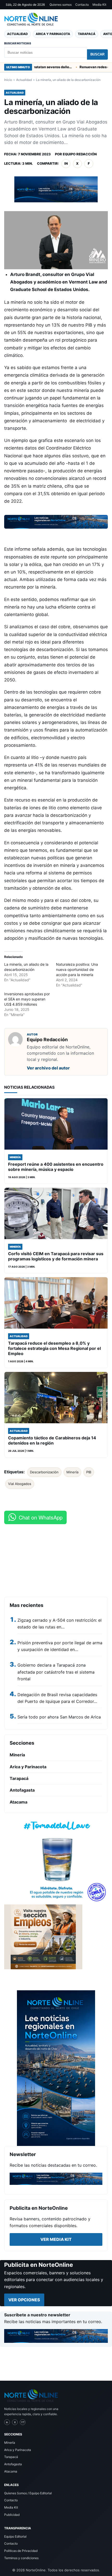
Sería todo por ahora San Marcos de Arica (59, 1717)
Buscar (97, 54)
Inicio (8, 80)
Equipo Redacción (80, 154)
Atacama (18, 1802)
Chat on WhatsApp (41, 1517)
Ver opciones (24, 2300)
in (66, 163)
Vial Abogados (20, 1484)
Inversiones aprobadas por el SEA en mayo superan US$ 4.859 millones (27, 999)
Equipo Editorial (15, 2536)
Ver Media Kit (56, 2239)
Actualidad (17, 34)
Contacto (82, 5)
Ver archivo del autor (48, 1068)
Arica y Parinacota (53, 34)
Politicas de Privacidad (21, 2551)
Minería (72, 1472)
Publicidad (12, 2515)
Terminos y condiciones (21, 2558)
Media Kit (99, 5)
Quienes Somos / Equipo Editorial (28, 2493)
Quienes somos (61, 5)
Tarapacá (87, 34)
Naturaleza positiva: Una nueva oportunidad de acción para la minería (77, 969)
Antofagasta (22, 1790)
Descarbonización (44, 1472)
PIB (89, 1472)
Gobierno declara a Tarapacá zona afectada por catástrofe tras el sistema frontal (56, 1672)
